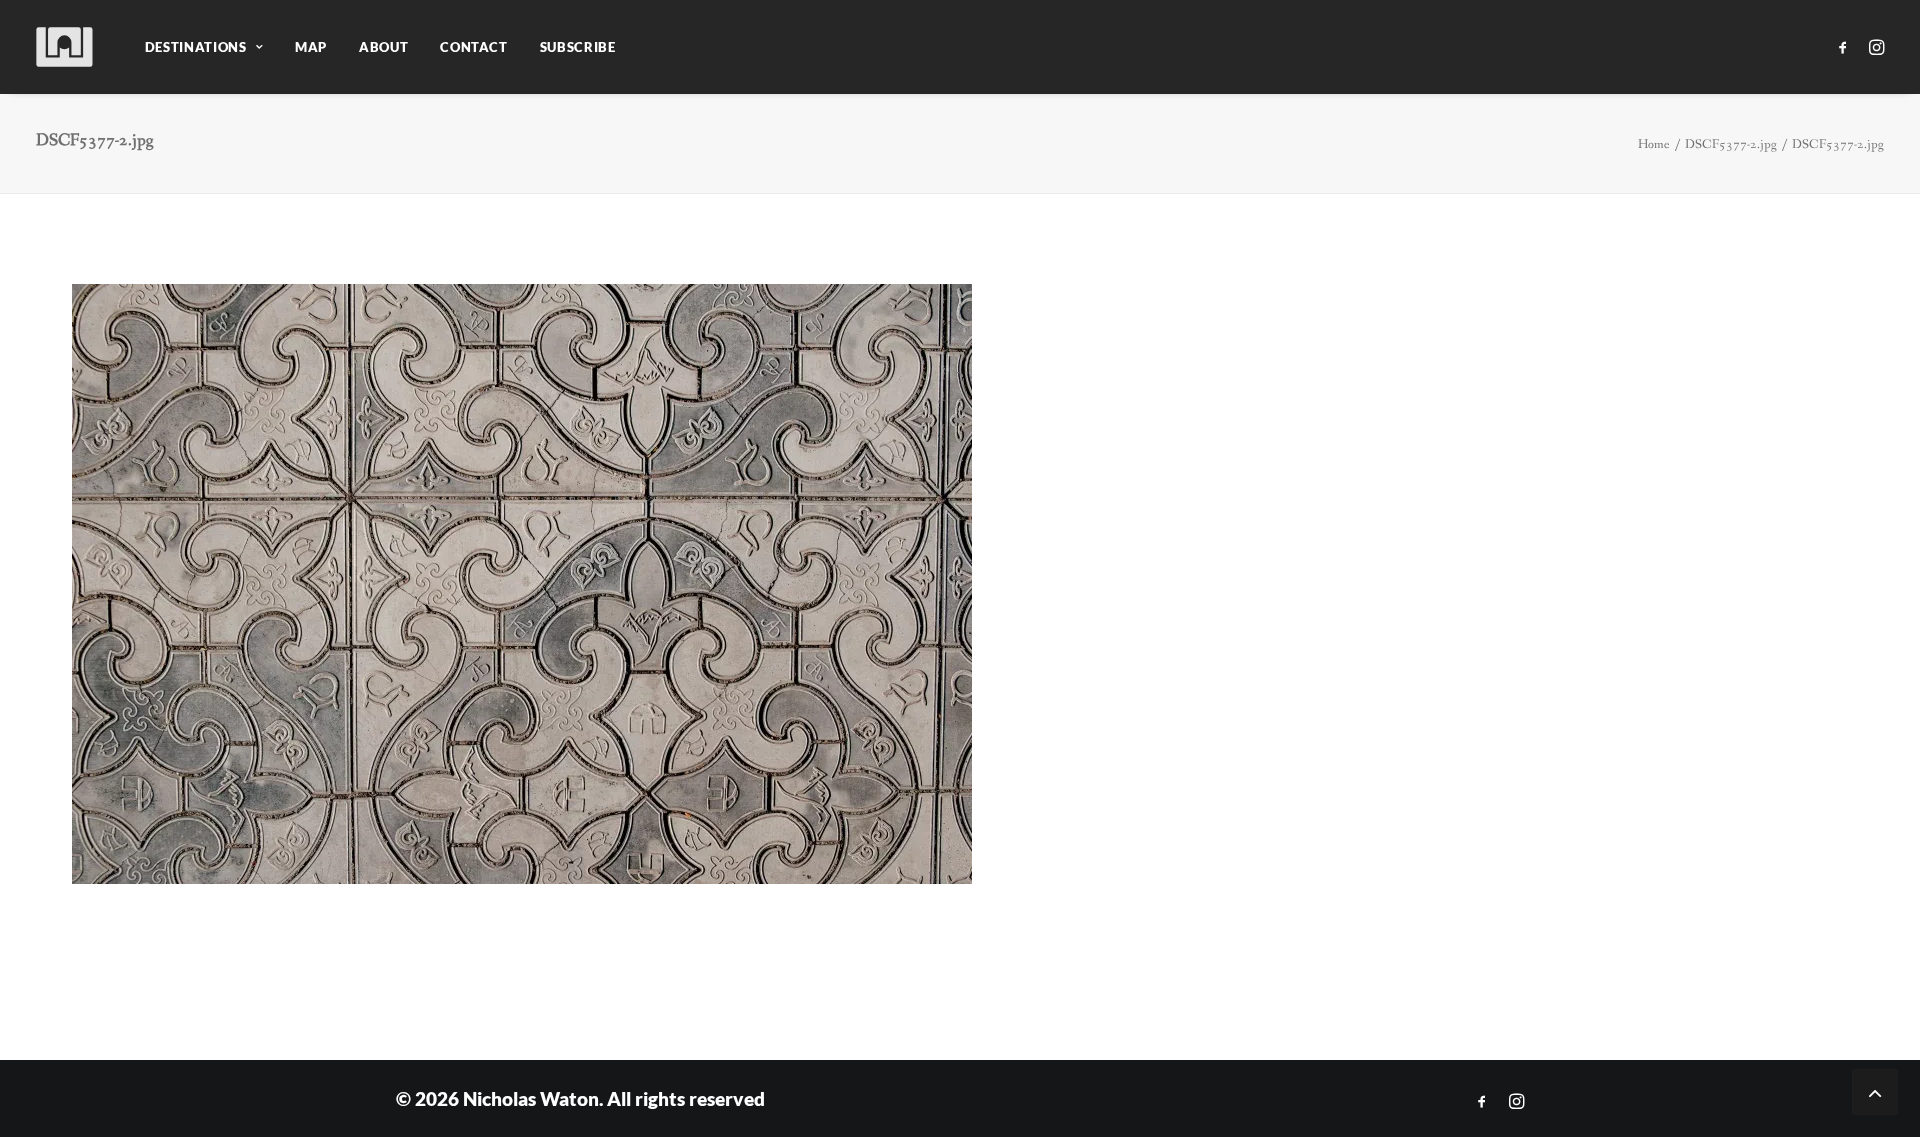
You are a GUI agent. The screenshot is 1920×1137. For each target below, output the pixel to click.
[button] (1846, 47)
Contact (474, 47)
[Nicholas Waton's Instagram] (1516, 1101)
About (383, 47)
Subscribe (578, 47)
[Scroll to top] (1875, 1090)
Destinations (196, 47)
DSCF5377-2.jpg (1731, 144)
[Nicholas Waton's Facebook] (1482, 1101)
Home (1654, 144)
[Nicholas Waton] (65, 47)
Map (311, 47)
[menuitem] (204, 47)
